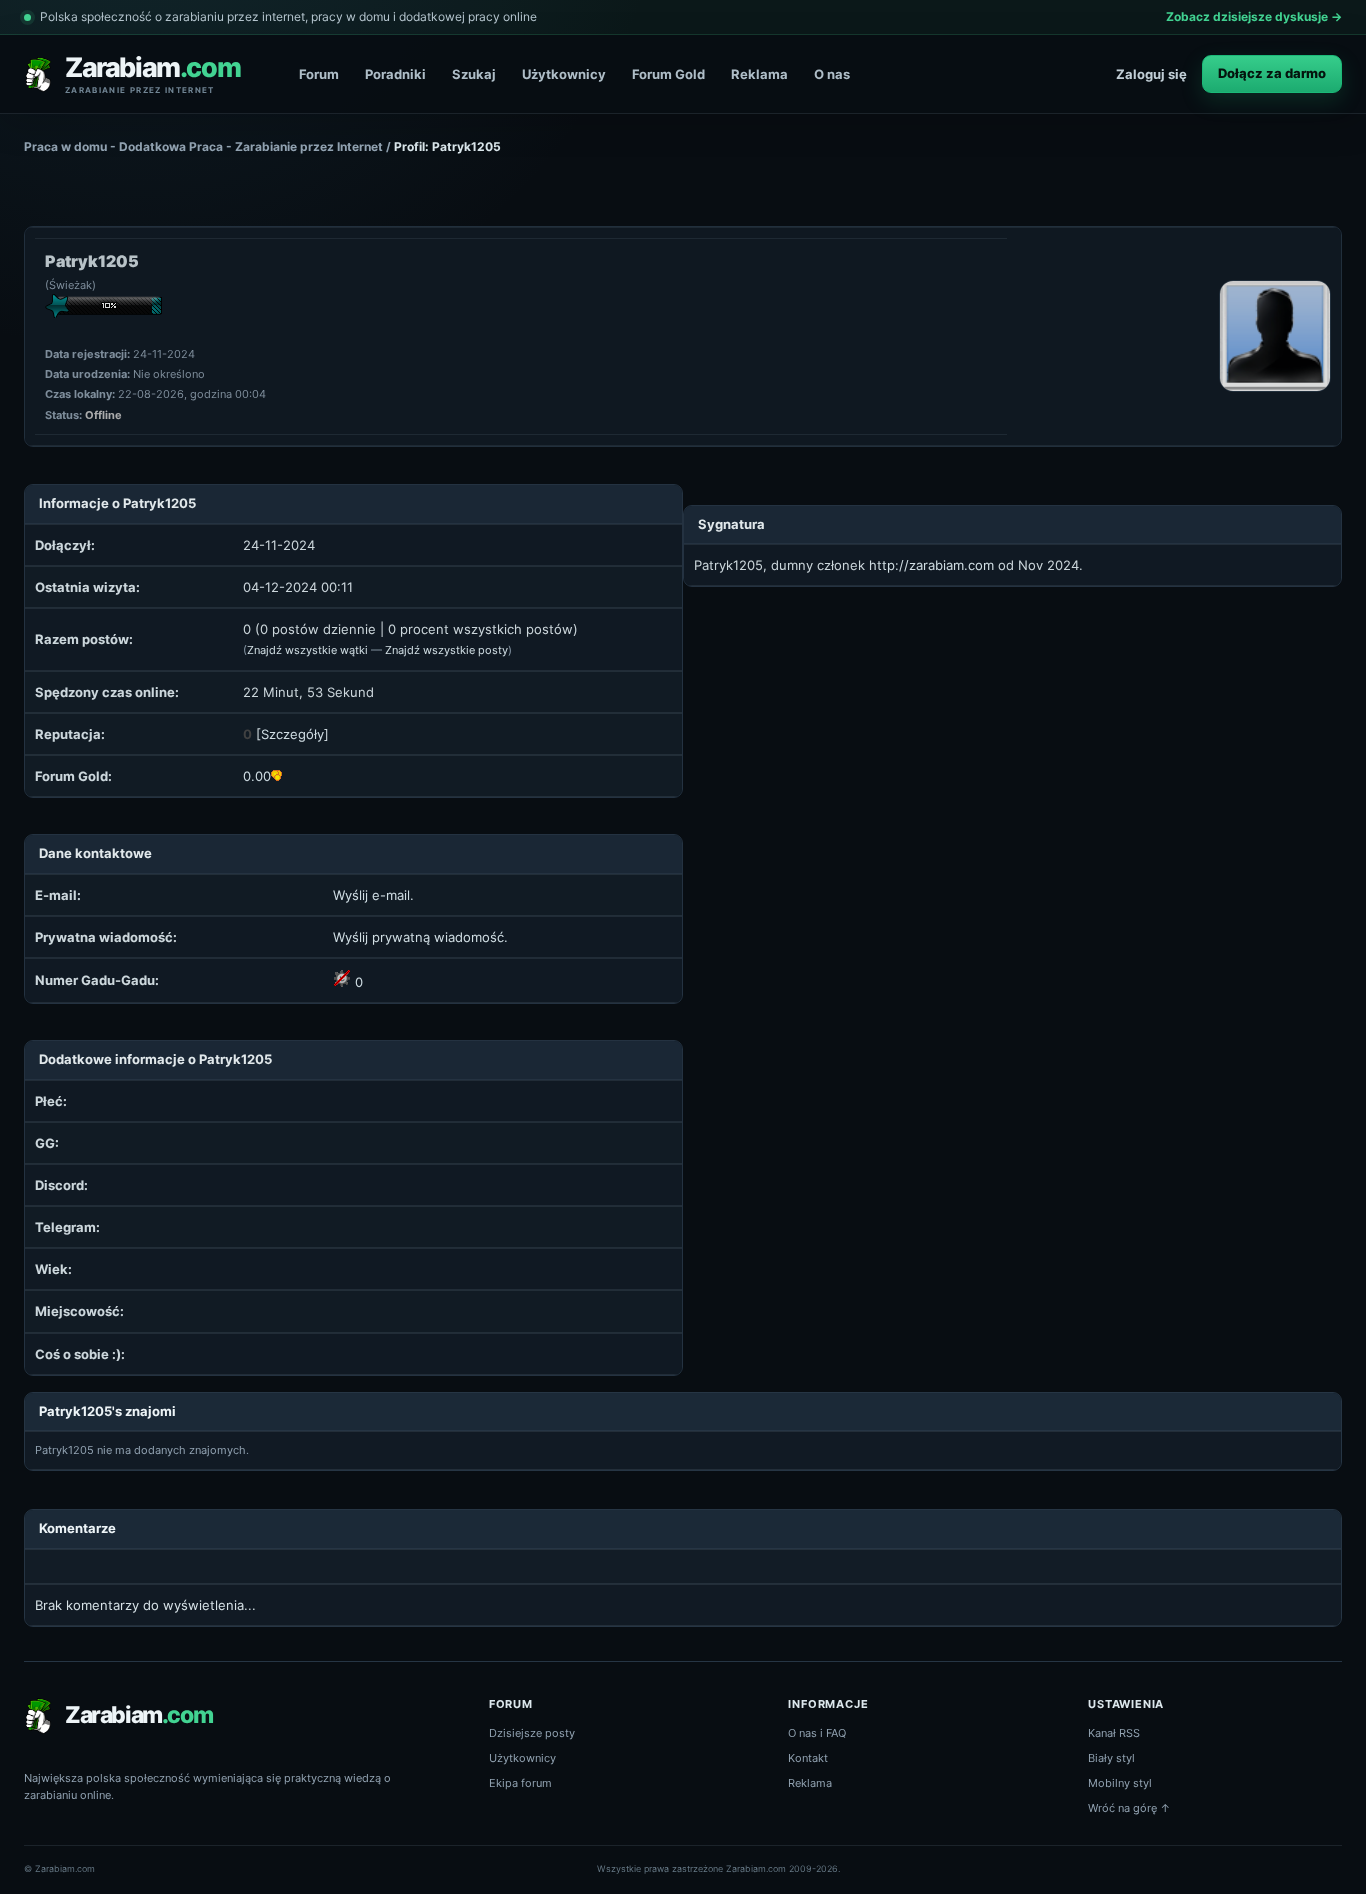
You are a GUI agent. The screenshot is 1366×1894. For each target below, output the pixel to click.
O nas (832, 74)
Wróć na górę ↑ (1129, 1808)
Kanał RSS (1114, 1733)
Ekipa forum (520, 1783)
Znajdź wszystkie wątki (307, 650)
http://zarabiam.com (931, 565)
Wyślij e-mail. (373, 895)
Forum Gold (668, 74)
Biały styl (1111, 1758)
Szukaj (474, 74)
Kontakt (808, 1758)
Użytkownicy (564, 74)
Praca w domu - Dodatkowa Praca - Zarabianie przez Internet (203, 146)
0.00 (257, 776)
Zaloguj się (1151, 74)
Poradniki (395, 74)
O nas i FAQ (817, 1733)
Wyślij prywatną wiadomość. (420, 937)
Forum (319, 74)
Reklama (759, 74)
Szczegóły (292, 734)
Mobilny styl (1120, 1783)
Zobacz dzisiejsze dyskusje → (1254, 16)
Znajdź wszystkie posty (446, 650)
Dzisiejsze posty (532, 1733)
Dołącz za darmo (1272, 73)
